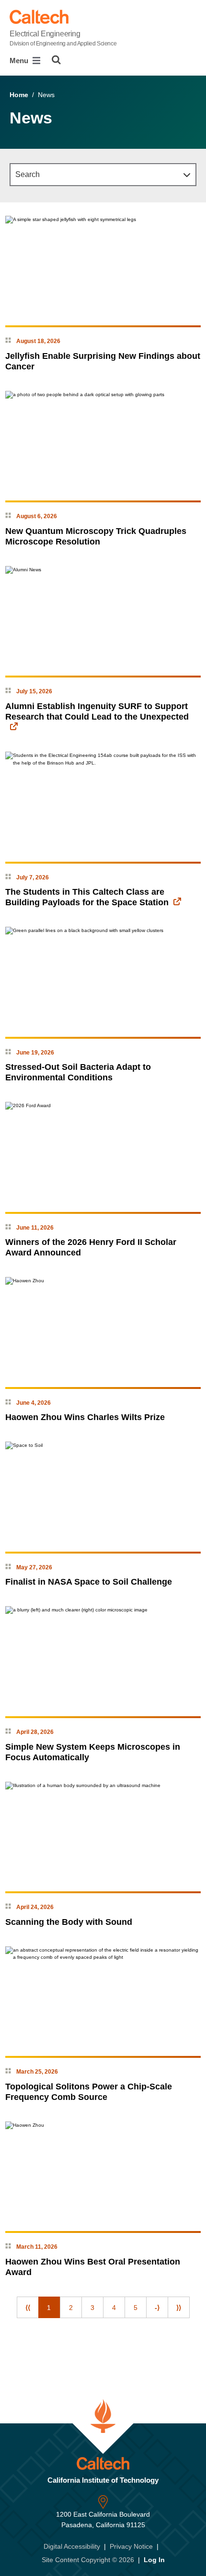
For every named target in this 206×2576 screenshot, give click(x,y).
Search (28, 174)
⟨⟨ (28, 2308)
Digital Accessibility (72, 2546)
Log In (154, 2560)
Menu (20, 61)
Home (19, 95)
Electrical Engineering (63, 38)
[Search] (56, 60)
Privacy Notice (131, 2546)
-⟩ (157, 2308)
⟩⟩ (179, 2308)
